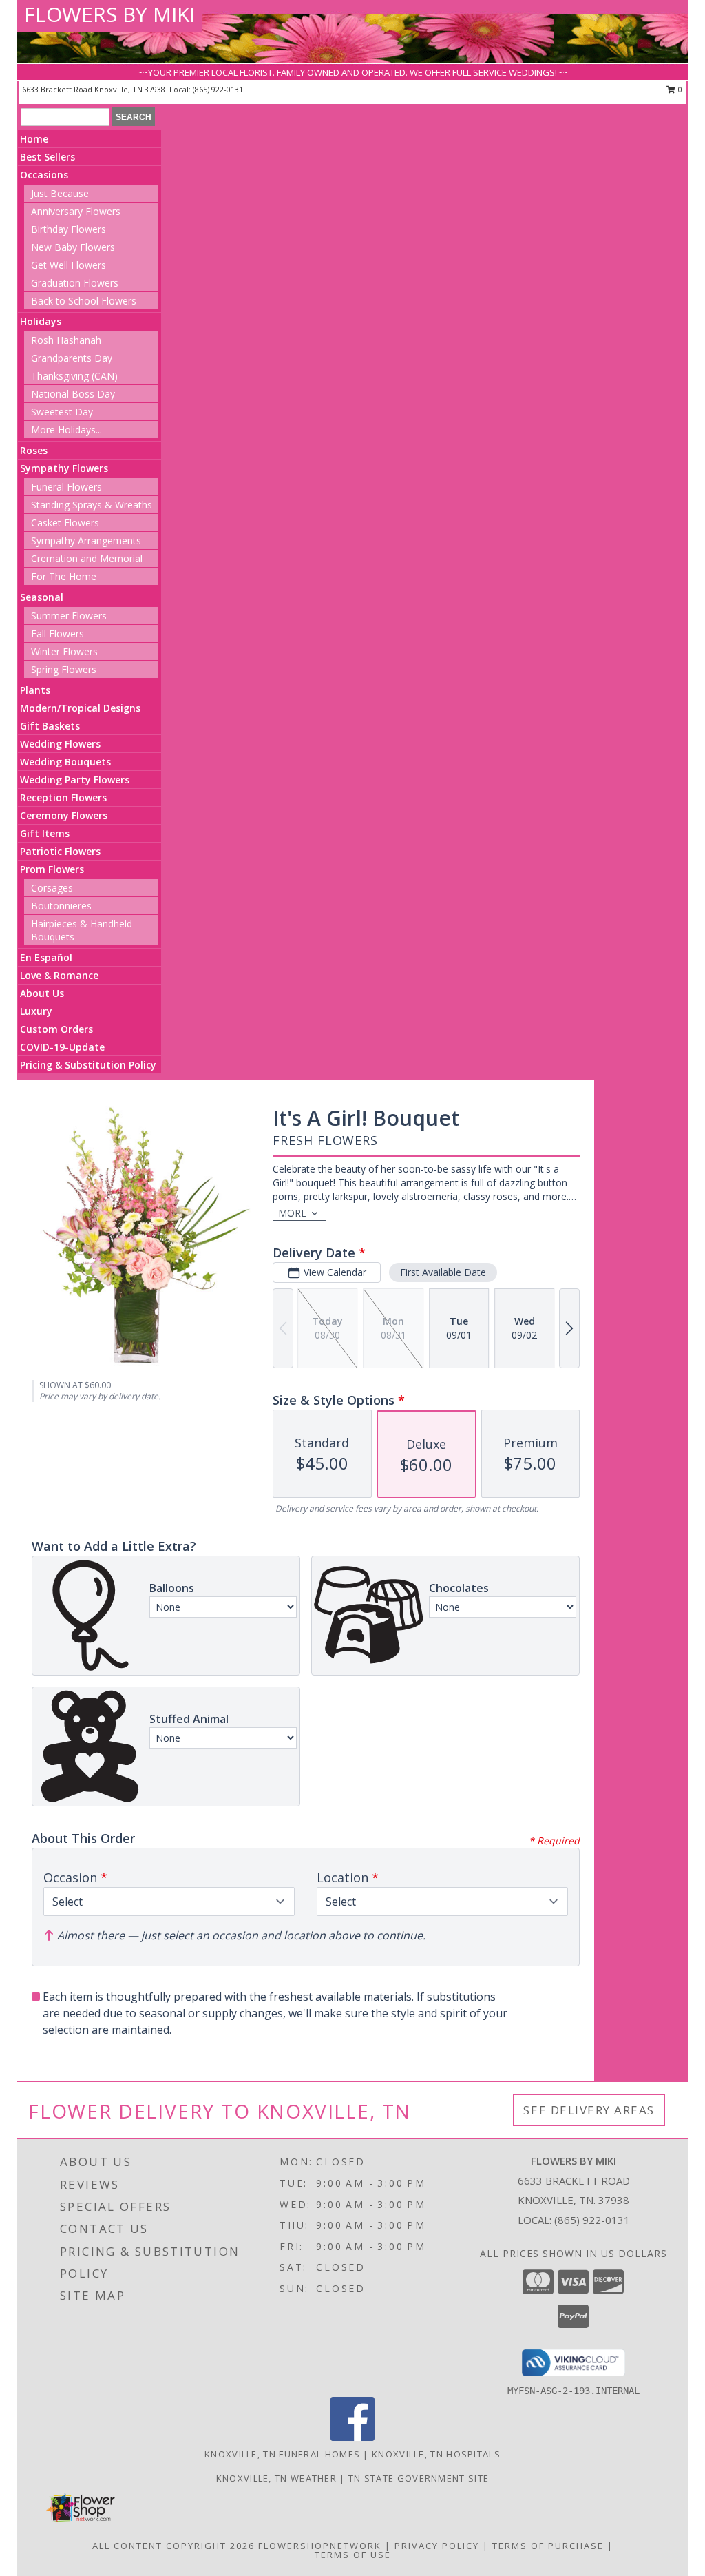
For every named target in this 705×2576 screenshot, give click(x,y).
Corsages (52, 888)
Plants (35, 690)
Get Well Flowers (69, 265)
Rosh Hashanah (66, 340)
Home (34, 139)
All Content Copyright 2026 (173, 2546)
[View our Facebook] (352, 2437)
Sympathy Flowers (64, 468)
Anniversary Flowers (76, 211)
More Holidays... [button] (66, 430)
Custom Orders (56, 1029)
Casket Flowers (65, 523)
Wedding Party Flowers (75, 780)
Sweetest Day (62, 412)
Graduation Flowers (75, 283)
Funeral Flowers (66, 487)
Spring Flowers (64, 669)
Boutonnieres (61, 906)
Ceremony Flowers (64, 815)
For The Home (64, 576)
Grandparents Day (72, 358)
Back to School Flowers (84, 301)
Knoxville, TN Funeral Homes (282, 2454)
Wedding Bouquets (65, 762)
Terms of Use (353, 2555)
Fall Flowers (57, 633)
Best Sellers (48, 157)
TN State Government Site (419, 2478)
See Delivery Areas (589, 2110)
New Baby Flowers (73, 247)
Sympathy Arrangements (86, 540)
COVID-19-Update (62, 1047)
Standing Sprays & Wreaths (92, 505)
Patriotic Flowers (60, 851)
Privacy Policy (437, 2546)
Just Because (60, 193)
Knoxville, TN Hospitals (436, 2454)
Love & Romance (59, 975)
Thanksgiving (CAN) (74, 376)
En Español (46, 957)
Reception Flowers (63, 797)
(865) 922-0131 (218, 89)
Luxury (36, 1011)
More (292, 1213)
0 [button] (679, 89)
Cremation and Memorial (87, 558)
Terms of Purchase (548, 2546)
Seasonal (42, 597)
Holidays (41, 321)
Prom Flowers (52, 869)
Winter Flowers (64, 651)
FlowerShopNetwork (320, 2546)
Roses (34, 450)
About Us (42, 993)
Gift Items (45, 833)
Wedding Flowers (60, 744)
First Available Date (443, 1272)
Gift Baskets (50, 726)
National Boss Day (73, 394)
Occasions (44, 175)
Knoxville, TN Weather (276, 2478)
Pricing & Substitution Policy (88, 1065)
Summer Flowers (69, 616)
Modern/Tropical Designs (80, 708)
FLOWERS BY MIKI (109, 14)
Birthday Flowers (69, 229)
